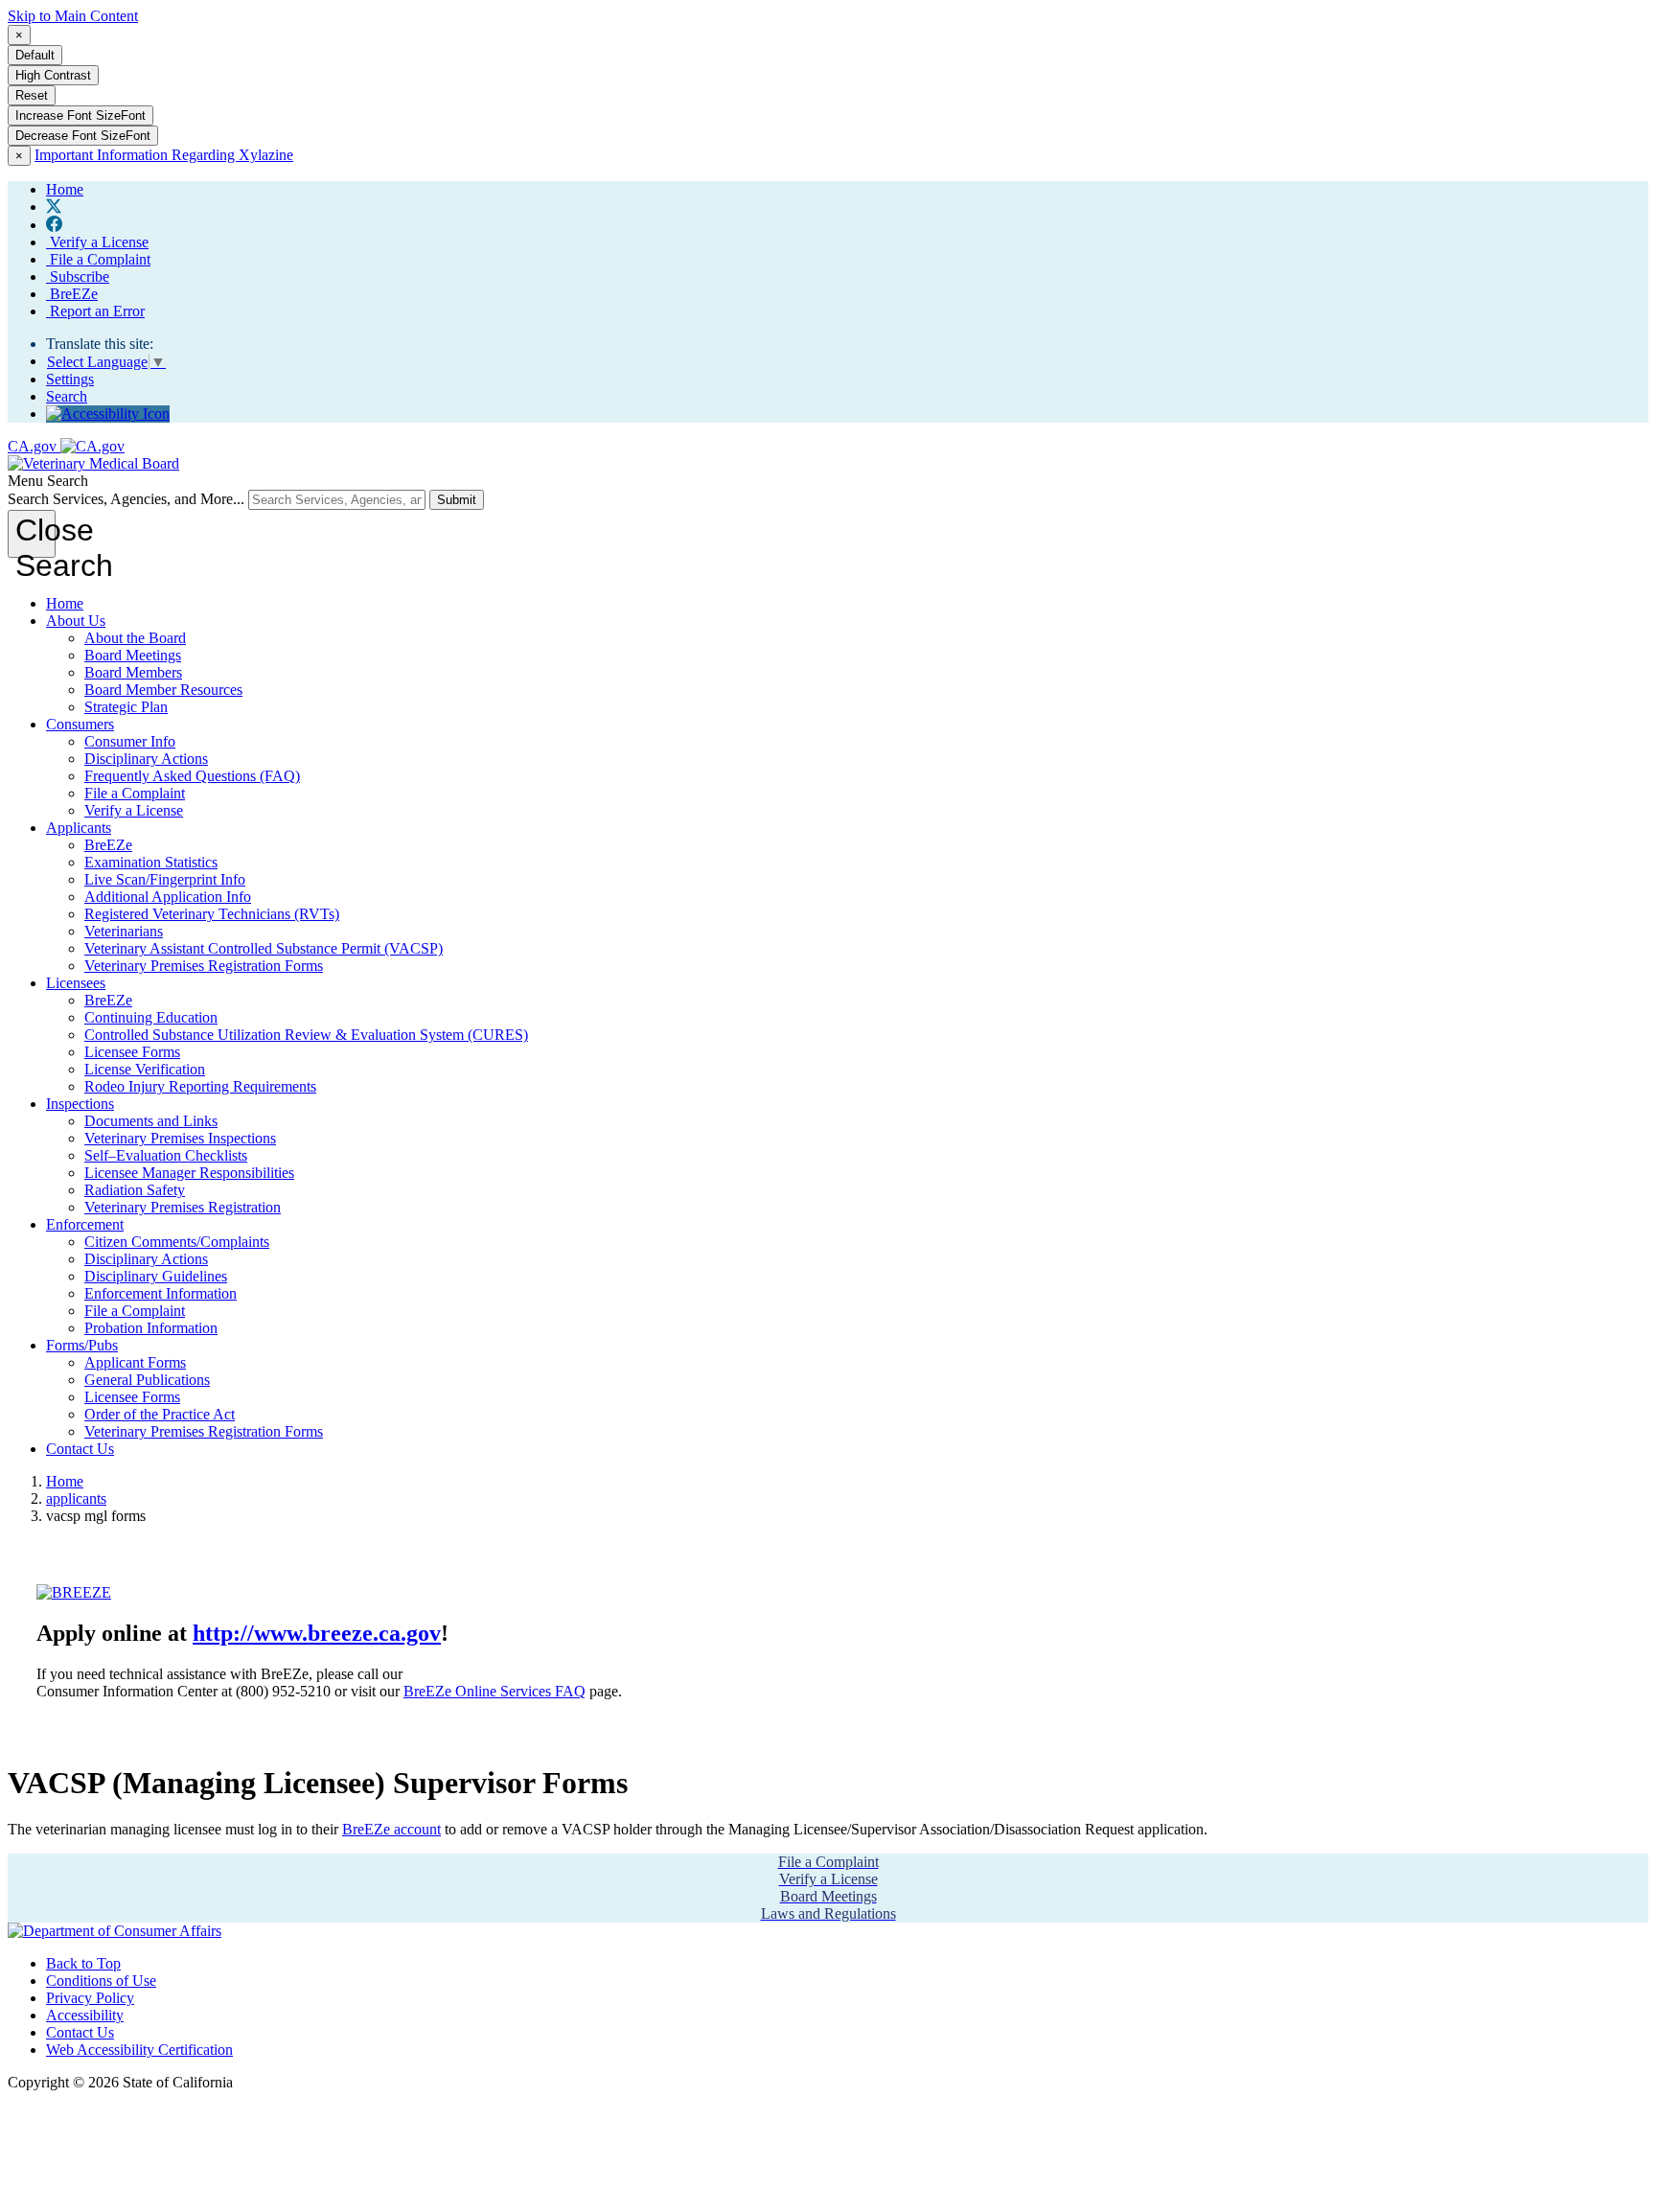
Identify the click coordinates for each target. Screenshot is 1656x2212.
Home (65, 603)
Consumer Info (130, 741)
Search (67, 396)
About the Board (135, 638)
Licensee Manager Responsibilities (189, 1173)
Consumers (80, 724)
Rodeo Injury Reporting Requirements (200, 1086)
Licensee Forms (132, 1052)
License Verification (145, 1069)
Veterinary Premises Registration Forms (204, 966)
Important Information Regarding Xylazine (164, 155)
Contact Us (80, 1449)
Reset (32, 95)
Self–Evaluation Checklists (166, 1155)
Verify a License (97, 242)
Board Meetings (133, 655)
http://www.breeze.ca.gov (317, 1633)
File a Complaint (98, 259)
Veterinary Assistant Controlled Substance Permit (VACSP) (264, 948)
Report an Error (95, 311)
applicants (76, 1498)
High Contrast (53, 75)
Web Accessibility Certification (139, 2050)
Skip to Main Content (73, 16)
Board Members (133, 672)
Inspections (80, 1104)
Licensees (76, 983)
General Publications (147, 1380)
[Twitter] (54, 207)
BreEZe (72, 294)
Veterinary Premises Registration (183, 1207)
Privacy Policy (90, 1998)
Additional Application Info (168, 897)
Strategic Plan (126, 707)
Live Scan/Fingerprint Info (165, 879)
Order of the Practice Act (160, 1414)
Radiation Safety (135, 1190)
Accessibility (85, 2015)
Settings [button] (70, 379)
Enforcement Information (161, 1293)
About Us (76, 621)
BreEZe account (391, 1829)
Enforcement (85, 1224)
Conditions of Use (101, 1981)
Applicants (79, 828)
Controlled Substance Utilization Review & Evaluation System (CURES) (306, 1035)
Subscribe (78, 276)
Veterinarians (124, 931)
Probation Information (151, 1328)
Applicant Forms (135, 1362)
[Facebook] (54, 225)
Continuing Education (151, 1017)
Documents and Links (151, 1121)
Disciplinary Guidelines (156, 1276)
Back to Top (83, 1963)
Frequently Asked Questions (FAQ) (192, 776)
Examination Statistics (151, 862)
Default (35, 55)
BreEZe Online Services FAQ (494, 1691)
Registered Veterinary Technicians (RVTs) (212, 914)
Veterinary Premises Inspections (180, 1138)
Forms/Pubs (82, 1345)
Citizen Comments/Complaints (177, 1242)
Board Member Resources (163, 690)
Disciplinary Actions (146, 759)
